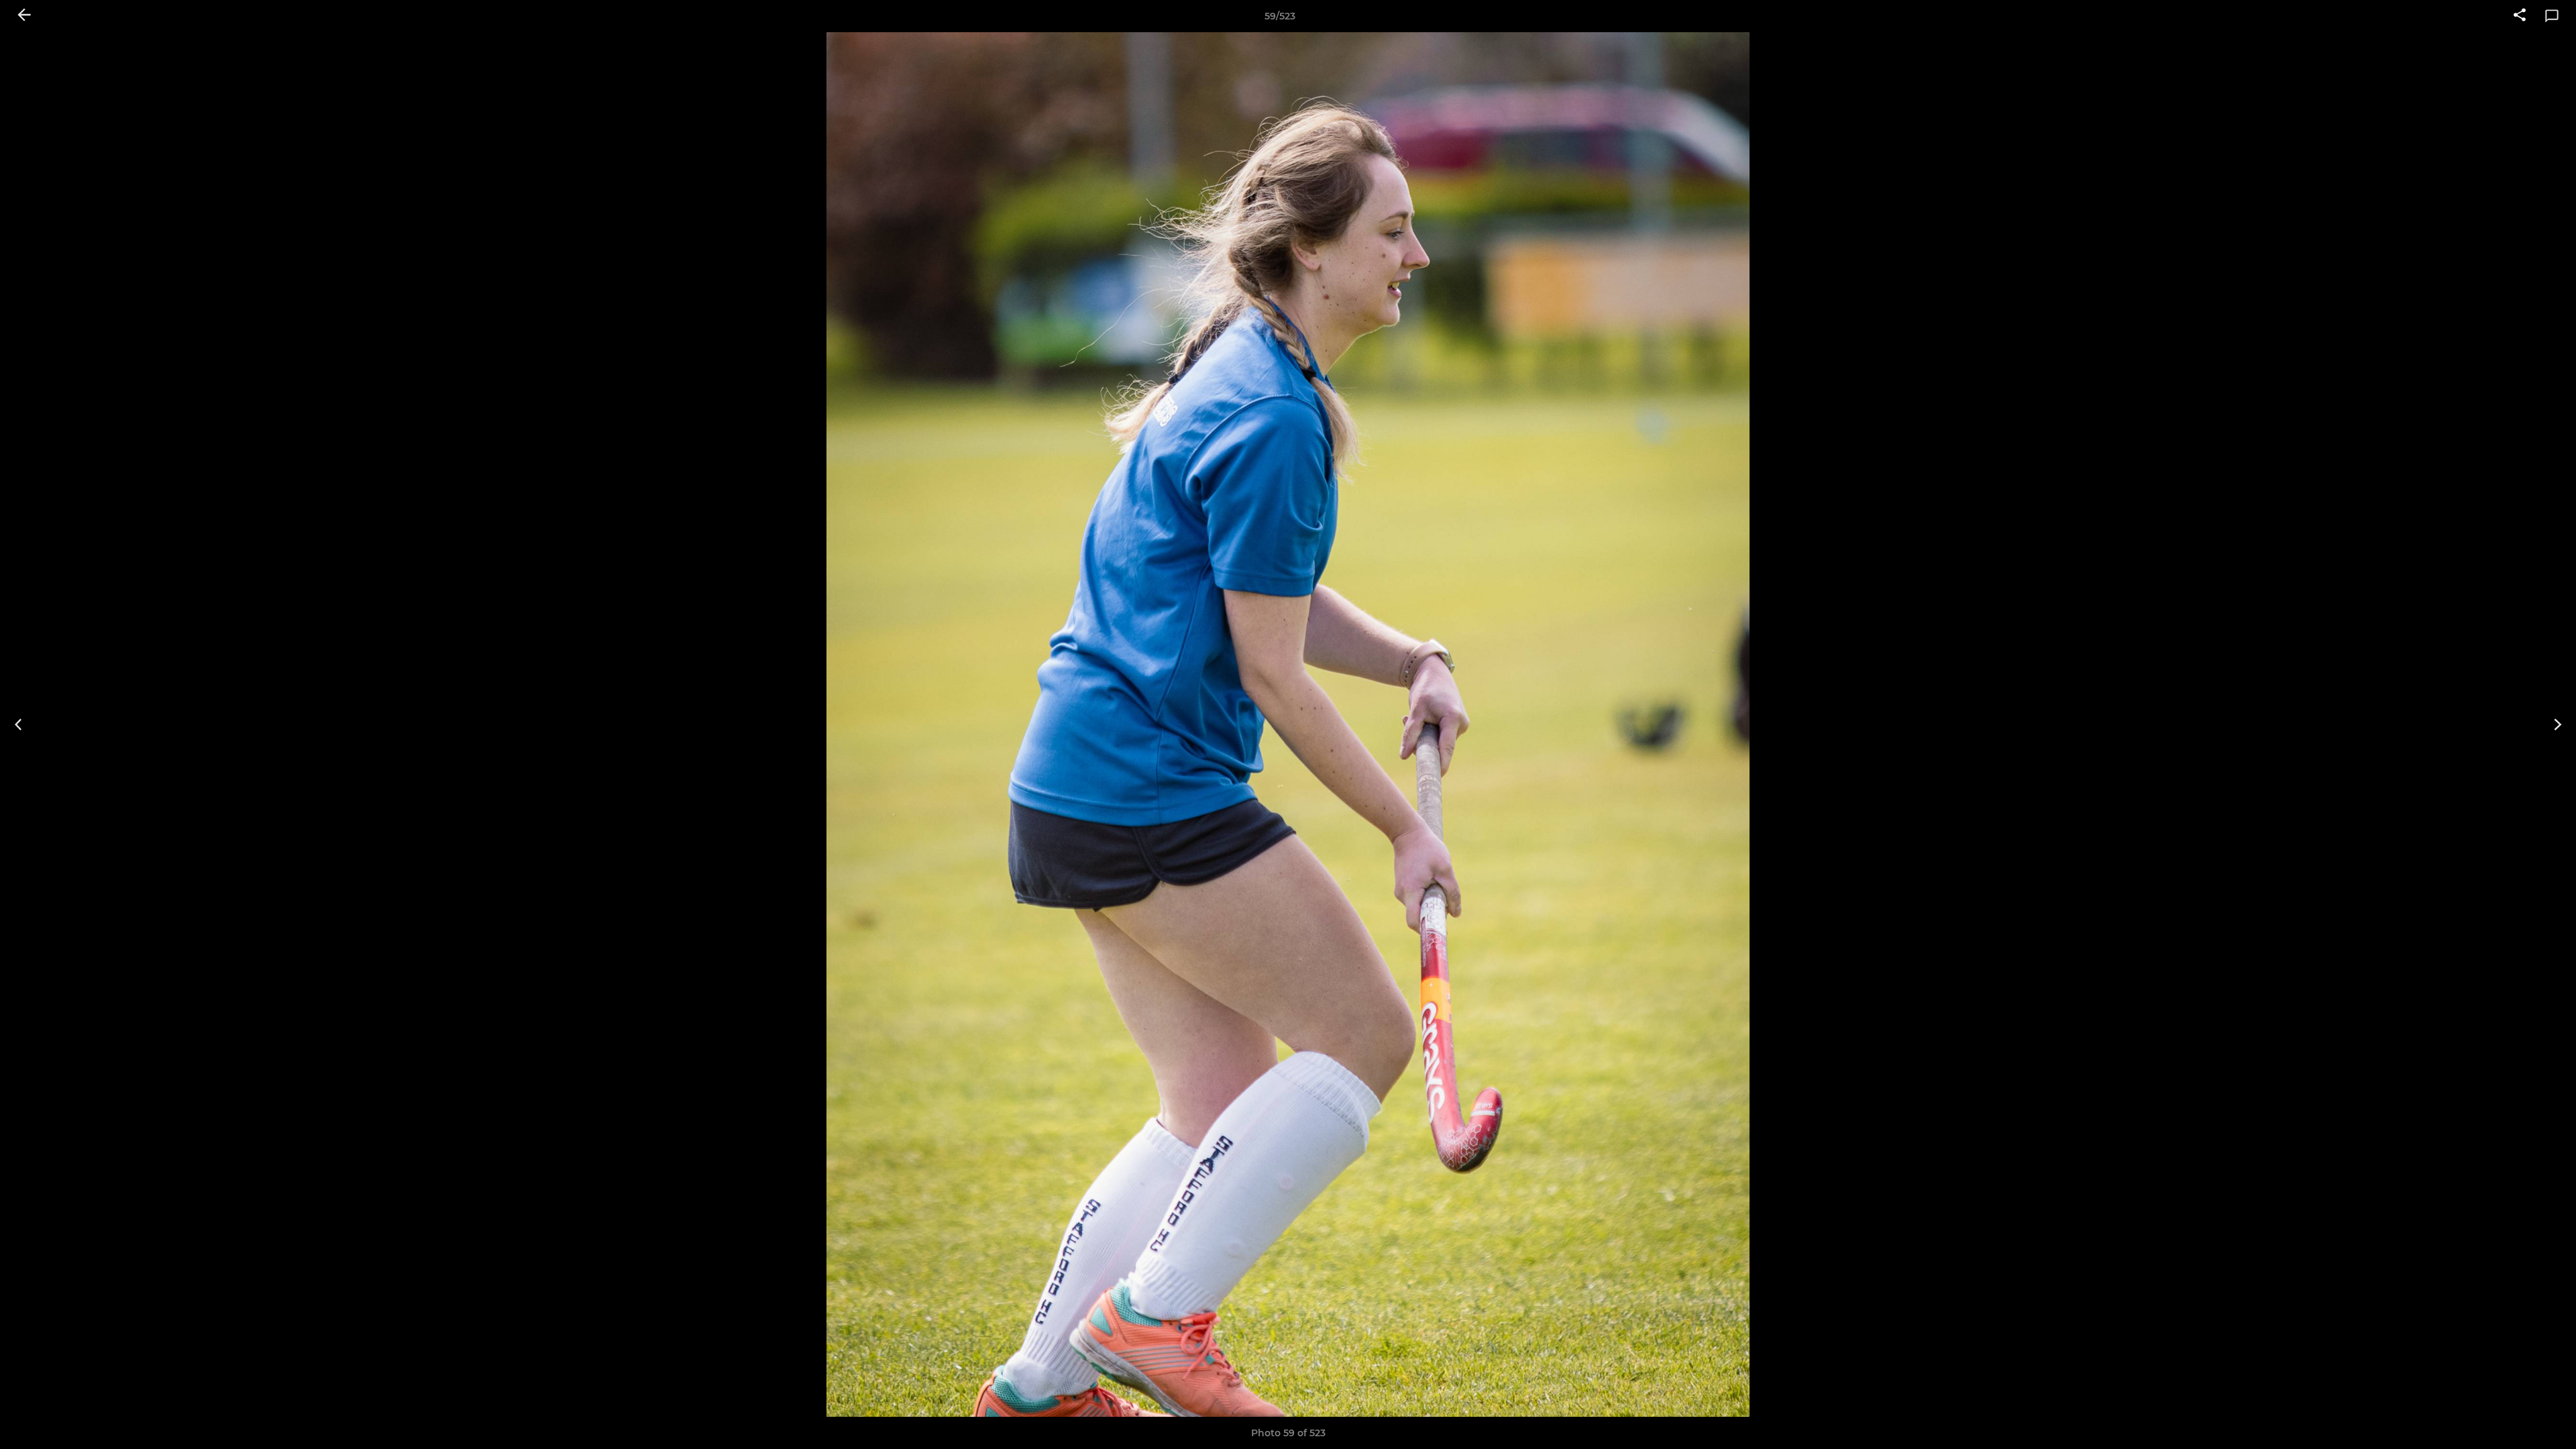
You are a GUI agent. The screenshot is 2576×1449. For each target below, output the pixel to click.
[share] (2520, 16)
